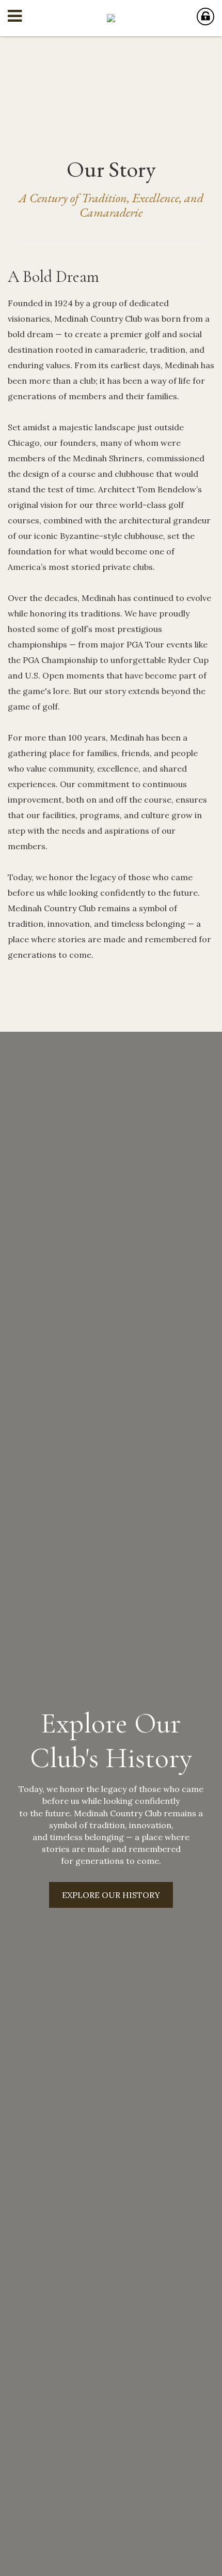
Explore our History (111, 1895)
